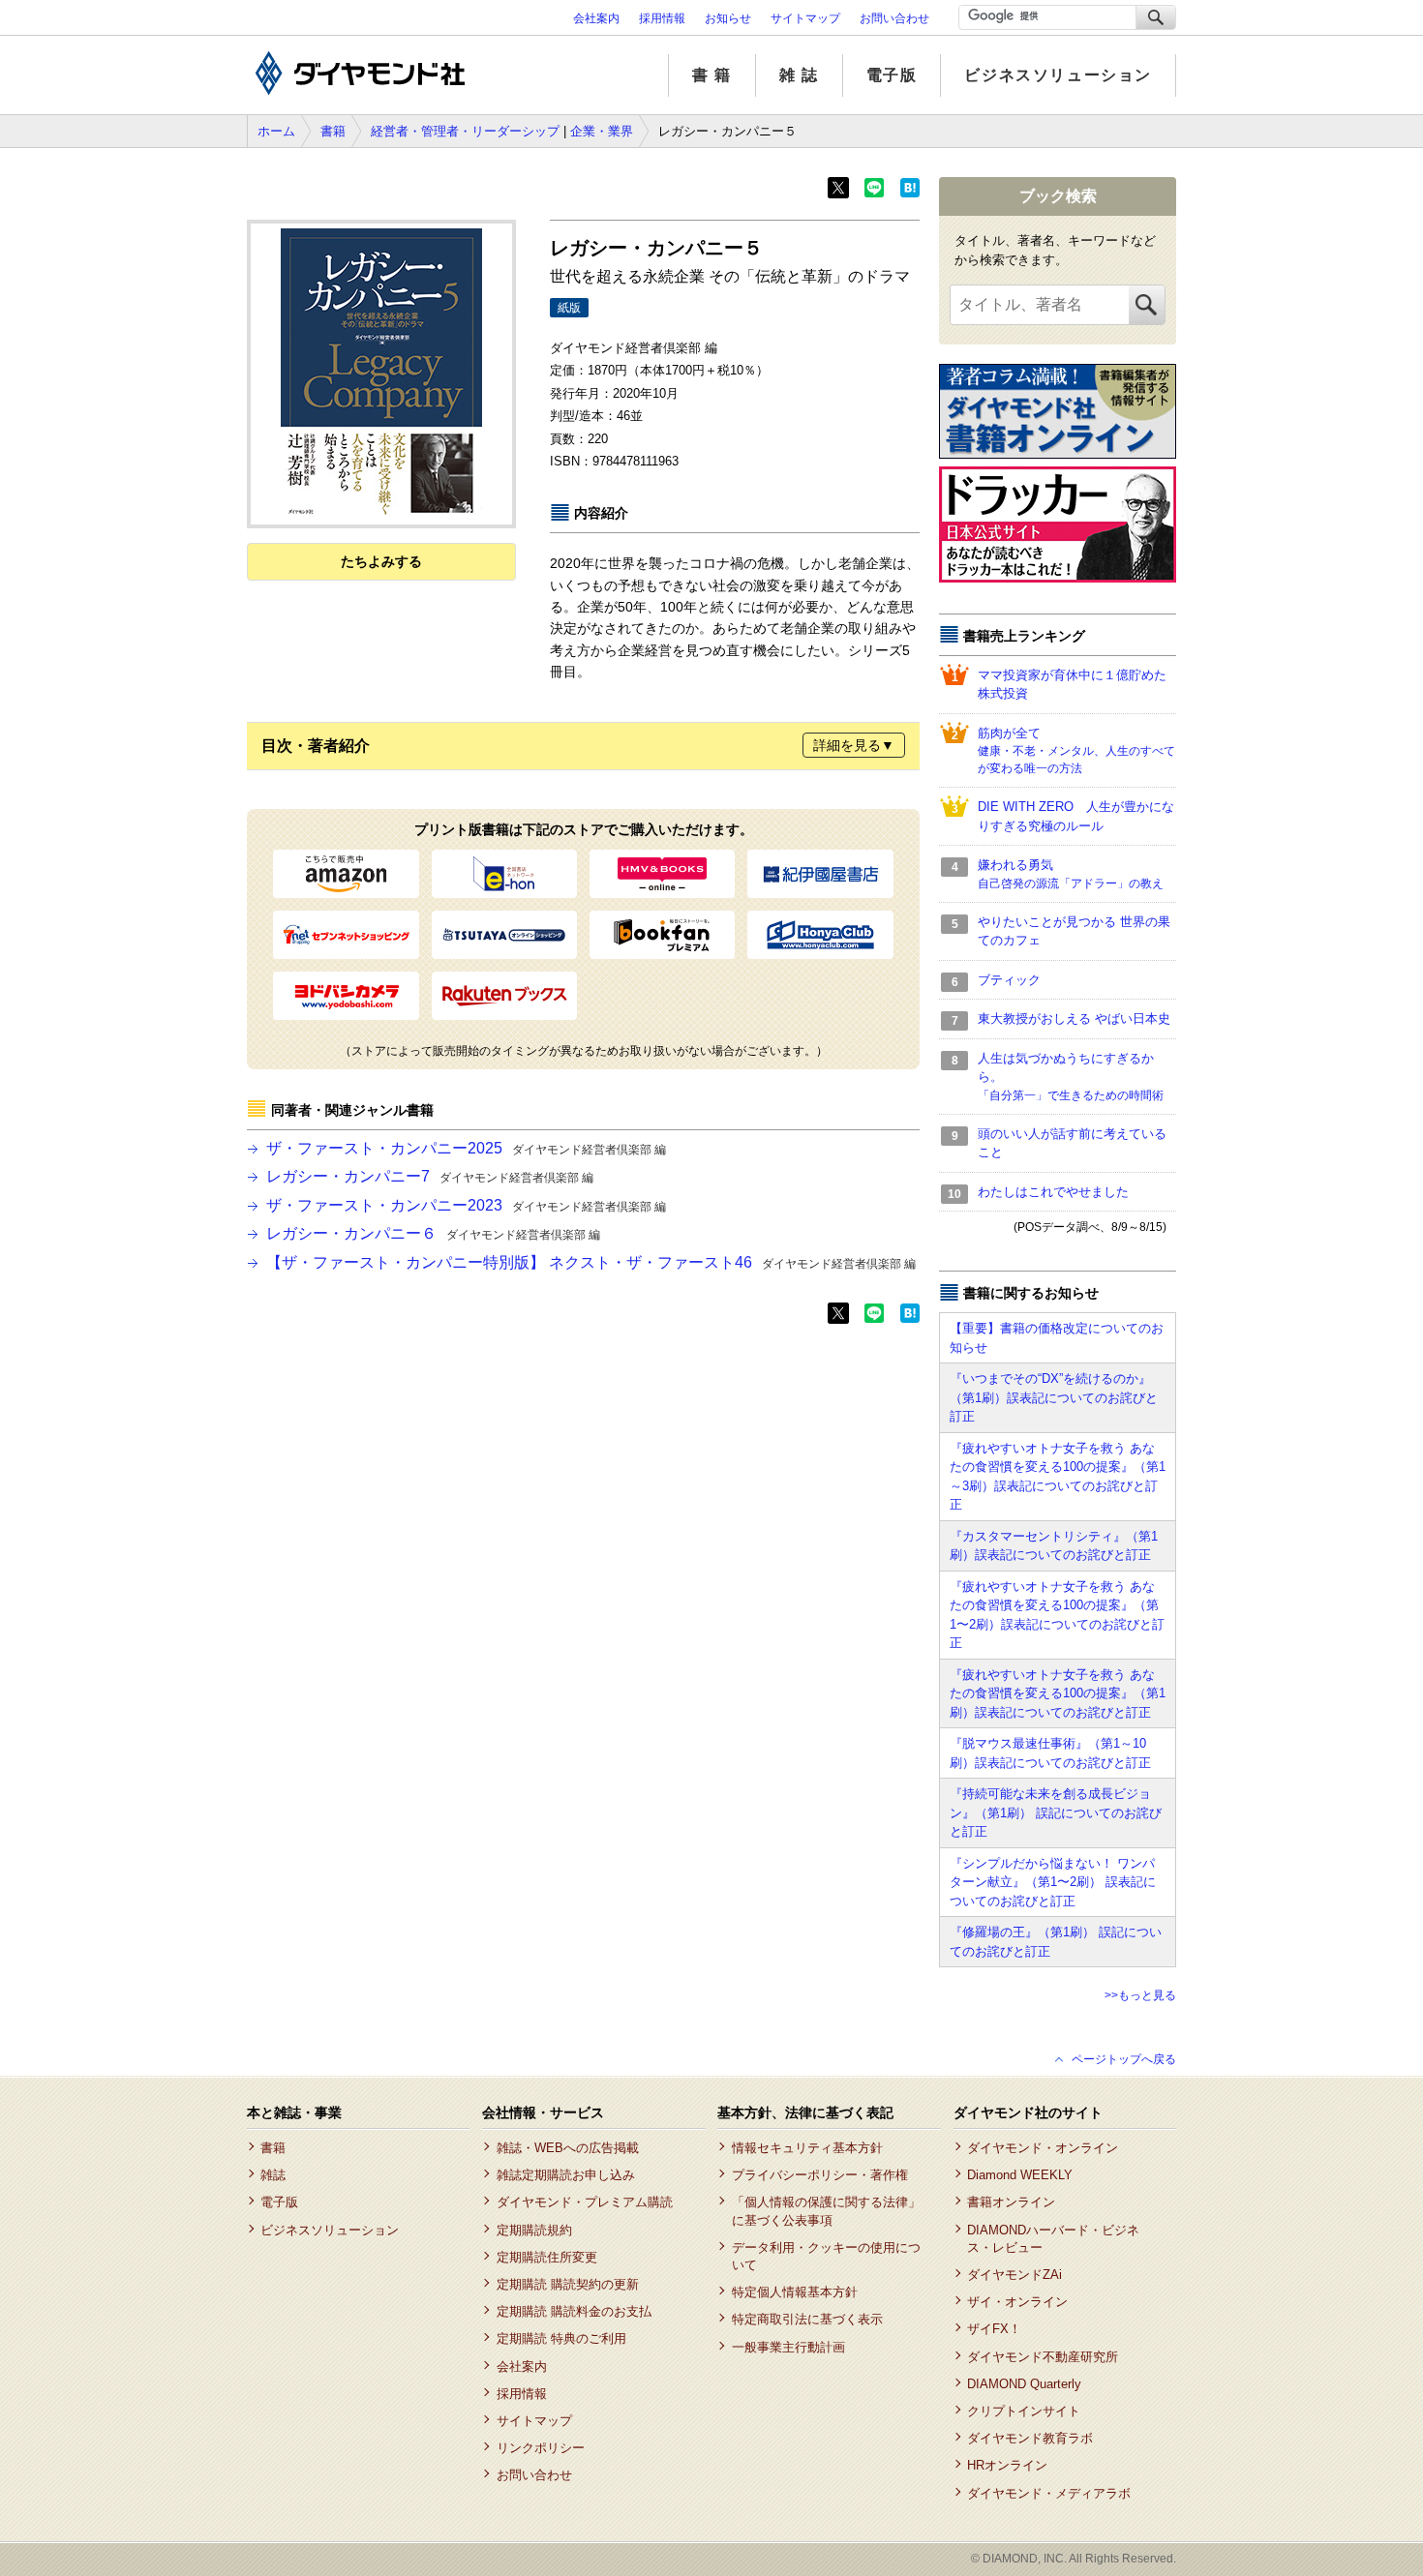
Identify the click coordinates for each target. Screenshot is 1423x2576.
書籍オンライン (1011, 2202)
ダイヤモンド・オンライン (1043, 2148)
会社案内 (596, 18)
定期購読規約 (534, 2230)
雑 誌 (799, 75)
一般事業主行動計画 (788, 2347)
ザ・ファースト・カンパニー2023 (466, 1205)
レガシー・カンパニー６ (433, 1233)
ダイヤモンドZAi (1014, 2275)
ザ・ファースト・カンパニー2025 (466, 1148)
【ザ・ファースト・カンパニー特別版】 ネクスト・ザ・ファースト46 (591, 1262)
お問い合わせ (894, 18)
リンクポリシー (540, 2448)
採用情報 (662, 18)
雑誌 (273, 2175)
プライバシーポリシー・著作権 (819, 2175)
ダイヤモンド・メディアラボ (1049, 2493)
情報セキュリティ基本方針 (807, 2148)
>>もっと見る (1140, 1995)
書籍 (333, 131)
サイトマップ (805, 18)
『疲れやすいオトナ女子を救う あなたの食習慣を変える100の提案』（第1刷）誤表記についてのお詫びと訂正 (1058, 1693)
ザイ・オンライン (1017, 2302)
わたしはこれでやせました (1053, 1192)
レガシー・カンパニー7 (430, 1176)
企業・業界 (602, 131)
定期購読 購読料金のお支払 (574, 2311)
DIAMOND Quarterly (1024, 2384)
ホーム (276, 131)
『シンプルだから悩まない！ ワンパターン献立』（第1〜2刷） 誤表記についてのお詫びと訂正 (1053, 1882)
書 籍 (712, 75)
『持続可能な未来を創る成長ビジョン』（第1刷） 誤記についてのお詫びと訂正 (1056, 1812)
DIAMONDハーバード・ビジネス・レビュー (1053, 2239)
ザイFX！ (994, 2329)
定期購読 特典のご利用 (561, 2338)
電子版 (892, 75)
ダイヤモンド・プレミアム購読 (584, 2202)
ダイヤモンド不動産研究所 (1043, 2357)
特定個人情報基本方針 (794, 2292)
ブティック (1009, 980)
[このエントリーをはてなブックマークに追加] (910, 194)
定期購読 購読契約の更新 (567, 2284)
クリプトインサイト (1024, 2411)
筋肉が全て (1076, 751)
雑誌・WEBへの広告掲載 (567, 2148)
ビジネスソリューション (1058, 75)
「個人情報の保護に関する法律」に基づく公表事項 (826, 2211)
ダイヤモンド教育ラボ (1030, 2438)
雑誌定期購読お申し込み (565, 2175)
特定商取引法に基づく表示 (807, 2319)
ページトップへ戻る (1124, 2059)
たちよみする (381, 561)
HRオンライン (1007, 2465)
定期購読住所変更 (546, 2257)
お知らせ (728, 18)
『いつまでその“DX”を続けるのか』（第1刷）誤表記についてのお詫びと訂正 (1054, 1397)
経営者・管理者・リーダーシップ (465, 131)
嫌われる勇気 (1071, 874)
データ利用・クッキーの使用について (826, 2256)
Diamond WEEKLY (1020, 2175)
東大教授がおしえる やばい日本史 (1074, 1018)
